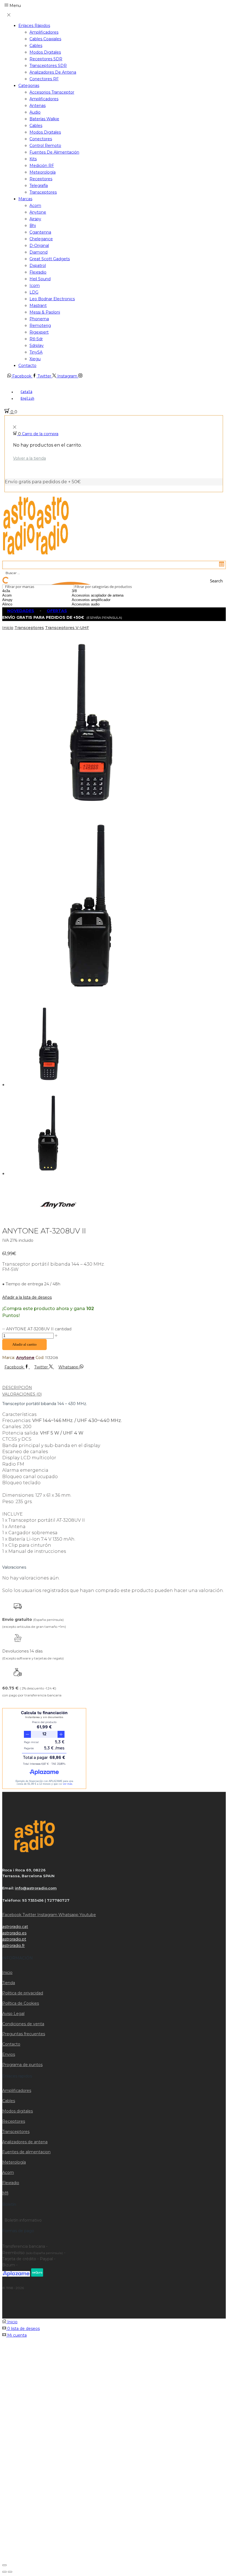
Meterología (14, 2162)
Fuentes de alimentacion (26, 2152)
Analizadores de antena (53, 72)
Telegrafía (39, 186)
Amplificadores (44, 32)
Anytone (38, 212)
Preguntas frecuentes (24, 2034)
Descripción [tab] (17, 1388)
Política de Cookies (21, 2003)
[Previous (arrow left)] (4, 2572)
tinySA (36, 352)
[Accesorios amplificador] (105, 600)
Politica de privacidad (23, 1993)
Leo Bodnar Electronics (52, 299)
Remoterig (40, 326)
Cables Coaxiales (45, 39)
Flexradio (38, 272)
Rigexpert (39, 332)
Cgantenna (40, 232)
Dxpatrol (38, 266)
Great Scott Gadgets (50, 259)
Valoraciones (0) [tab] (22, 1394)
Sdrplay (37, 346)
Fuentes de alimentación (54, 152)
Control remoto (45, 146)
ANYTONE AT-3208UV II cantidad (39, 1329)
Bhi (33, 226)
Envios (9, 2054)
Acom (35, 206)
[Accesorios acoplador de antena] (105, 595)
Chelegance (41, 239)
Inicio (8, 628)
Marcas (25, 199)
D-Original (39, 246)
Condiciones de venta (23, 2024)
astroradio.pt (14, 1939)
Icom (35, 286)
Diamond (39, 252)
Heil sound (40, 279)
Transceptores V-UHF (67, 628)
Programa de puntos (22, 2065)
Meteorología (43, 172)
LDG (34, 292)
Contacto (27, 366)
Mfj (5, 2193)
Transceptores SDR (48, 66)
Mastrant (38, 306)
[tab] (114, 1388)
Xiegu (35, 359)
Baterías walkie (44, 119)
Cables (36, 46)
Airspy (35, 219)
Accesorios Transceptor (52, 92)
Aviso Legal (13, 2014)
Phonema (39, 319)
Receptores (41, 179)
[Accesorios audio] (105, 604)
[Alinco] (21, 604)
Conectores (41, 139)
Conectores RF (44, 79)
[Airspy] (21, 600)
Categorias (29, 86)
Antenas (38, 106)
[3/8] (105, 591)
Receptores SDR (46, 59)
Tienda (9, 1983)
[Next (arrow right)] (10, 2572)
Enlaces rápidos (34, 26)
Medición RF (42, 166)
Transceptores (43, 192)
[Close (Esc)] (4, 2565)
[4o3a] (21, 591)
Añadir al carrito (24, 1344)
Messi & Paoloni (45, 312)
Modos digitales (45, 52)
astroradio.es (14, 1933)
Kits (33, 159)
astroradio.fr (13, 1946)
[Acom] (21, 595)
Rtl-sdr (36, 339)
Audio (35, 112)
